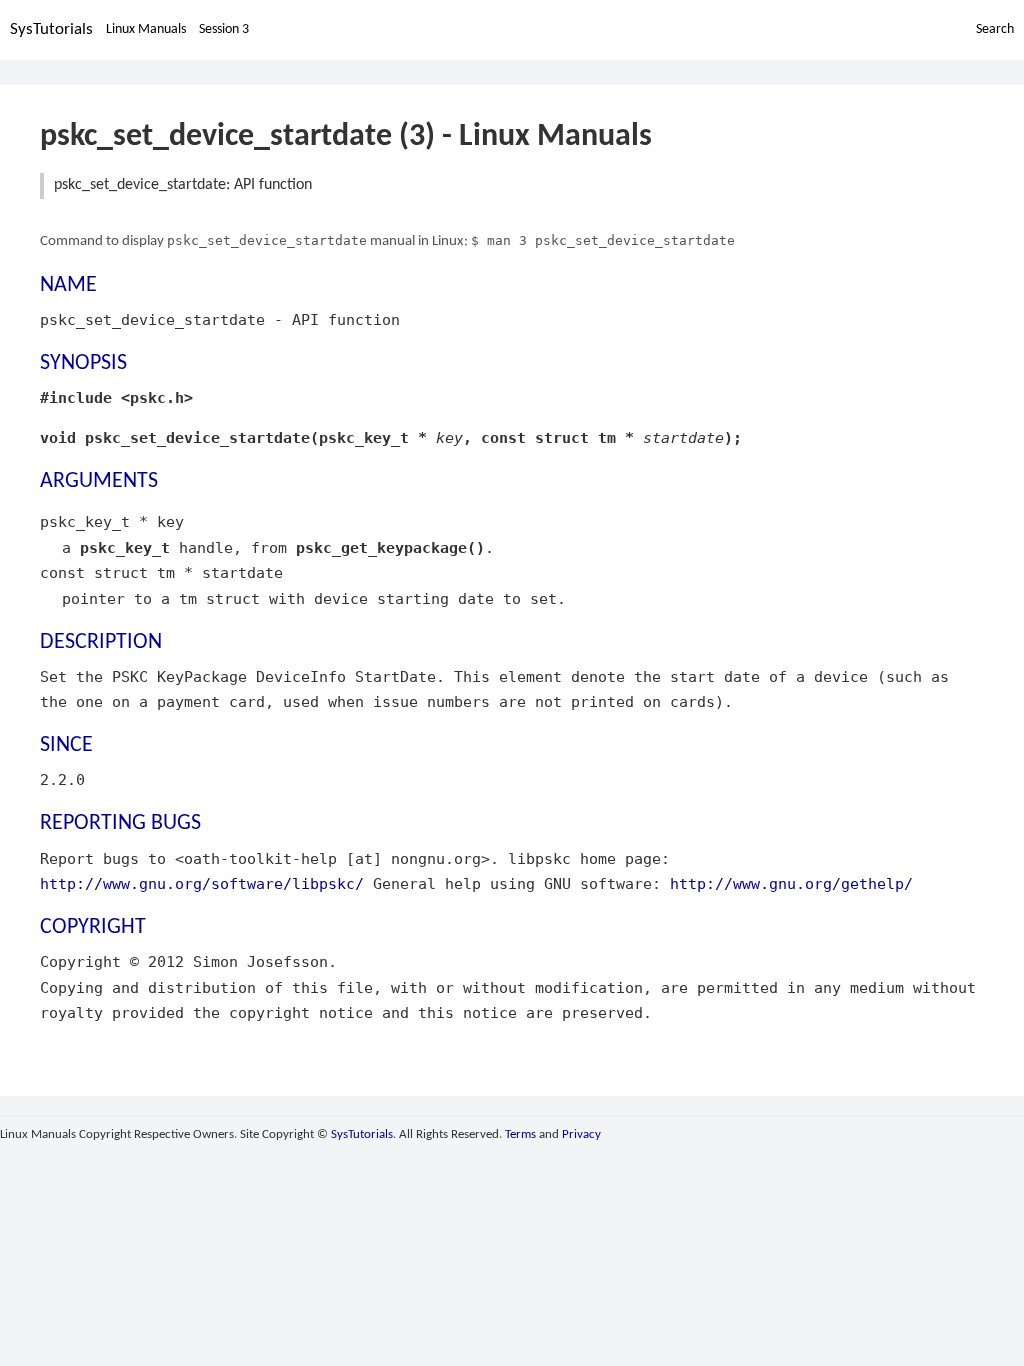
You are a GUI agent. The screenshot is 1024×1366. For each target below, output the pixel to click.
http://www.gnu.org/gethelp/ (791, 883)
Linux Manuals (146, 29)
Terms (520, 1134)
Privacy (581, 1134)
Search (995, 29)
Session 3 (224, 29)
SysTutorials (51, 29)
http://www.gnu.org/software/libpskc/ (202, 883)
